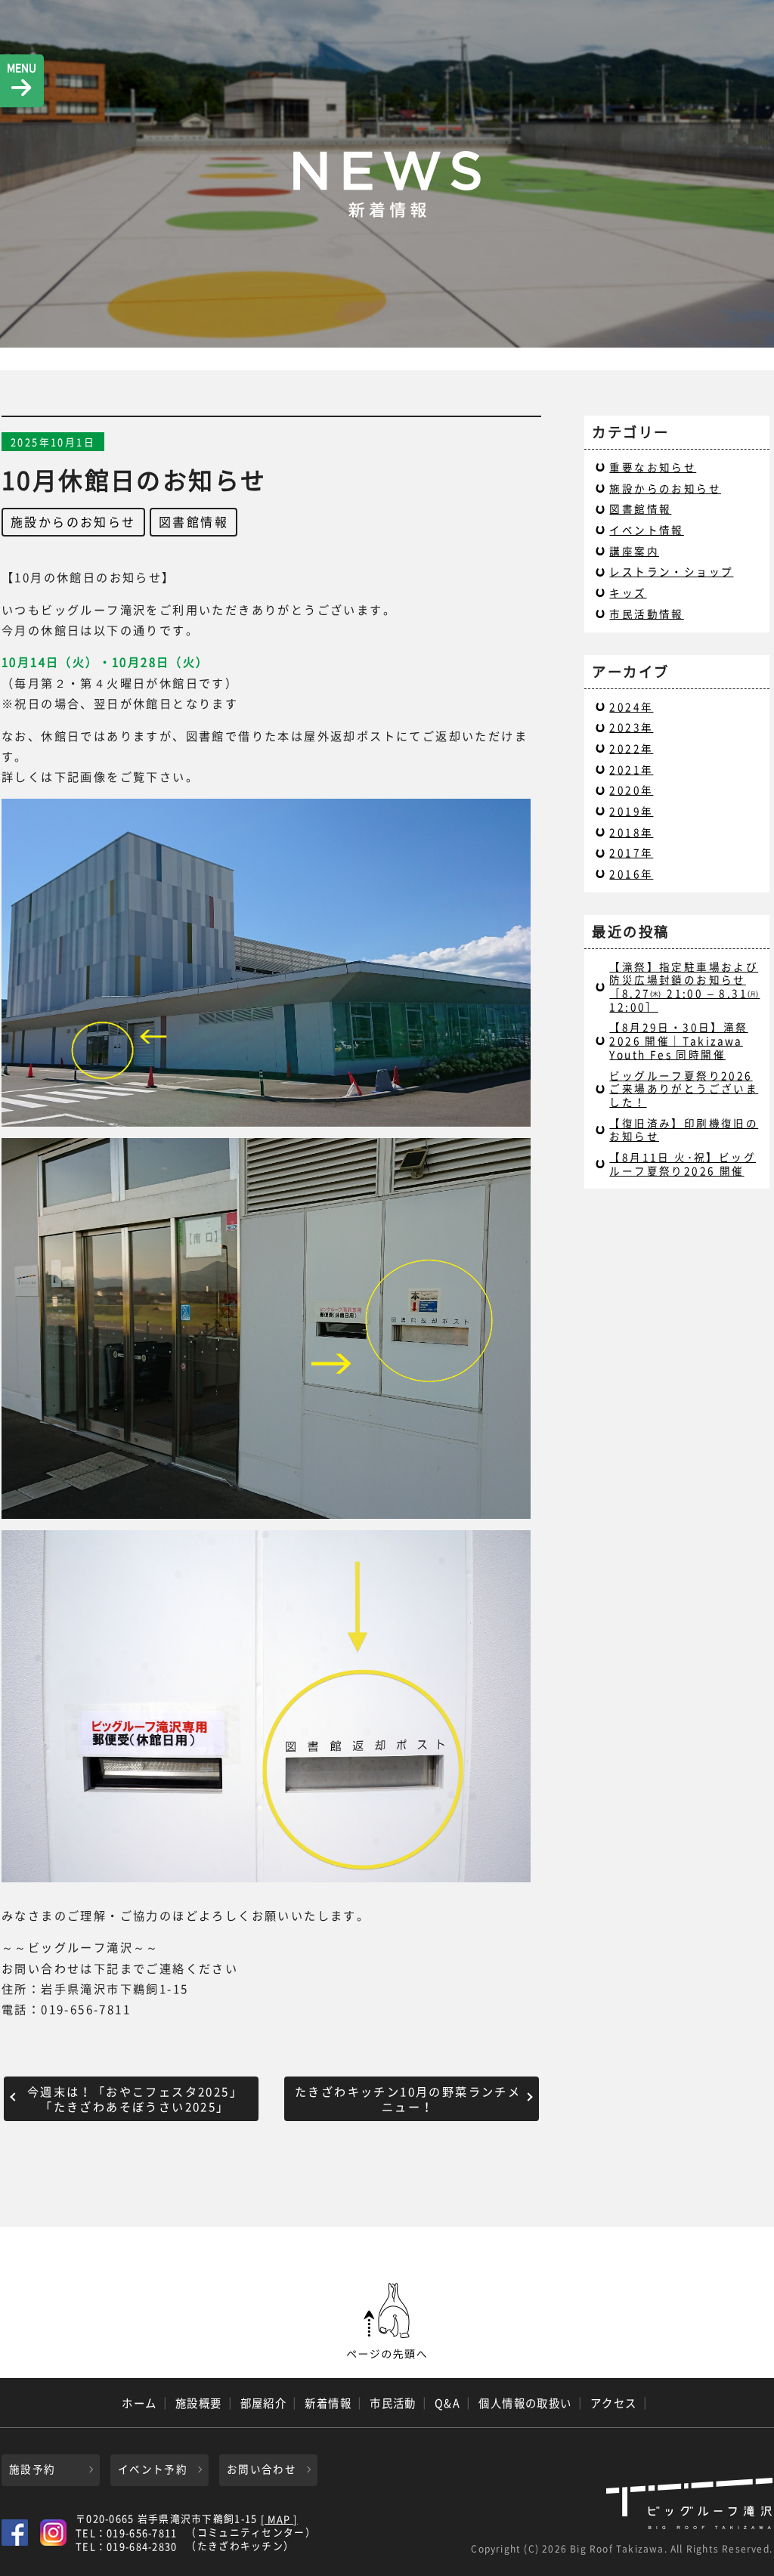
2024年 (631, 707)
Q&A (447, 2403)
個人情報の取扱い (525, 2403)
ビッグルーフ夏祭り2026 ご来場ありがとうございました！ (684, 1089)
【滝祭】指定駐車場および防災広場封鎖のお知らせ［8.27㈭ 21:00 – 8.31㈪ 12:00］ (684, 986)
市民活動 (393, 2403)
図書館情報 (193, 521)
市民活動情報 (646, 614)
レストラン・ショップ (671, 571)
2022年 (631, 748)
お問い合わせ (262, 2469)
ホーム (139, 2403)
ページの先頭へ (387, 2321)
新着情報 (328, 2403)
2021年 (631, 769)
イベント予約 (153, 2469)
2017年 (631, 852)
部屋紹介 (264, 2403)
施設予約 (32, 2469)
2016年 (631, 874)
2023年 (631, 727)
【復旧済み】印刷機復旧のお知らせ (684, 1130)
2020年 (631, 790)
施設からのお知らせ (73, 521)
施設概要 (199, 2403)
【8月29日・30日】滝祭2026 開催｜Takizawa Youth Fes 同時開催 (678, 1040)
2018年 (631, 832)
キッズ (628, 592)
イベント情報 (646, 530)
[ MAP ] (279, 2520)
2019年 (631, 811)
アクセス (614, 2403)
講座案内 (634, 551)
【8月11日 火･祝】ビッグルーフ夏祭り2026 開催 (683, 1164)
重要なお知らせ (653, 467)
